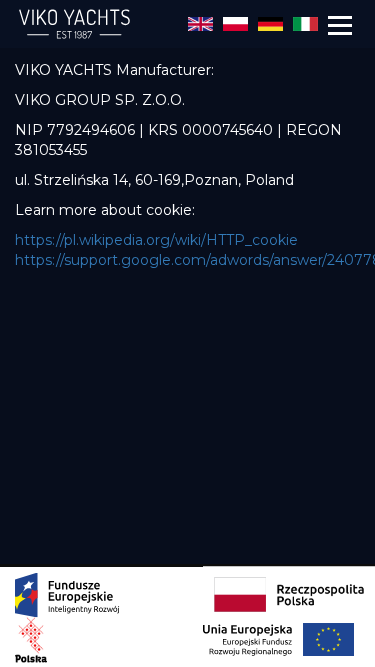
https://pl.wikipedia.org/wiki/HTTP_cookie (156, 240)
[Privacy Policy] (200, 22)
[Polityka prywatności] (235, 22)
